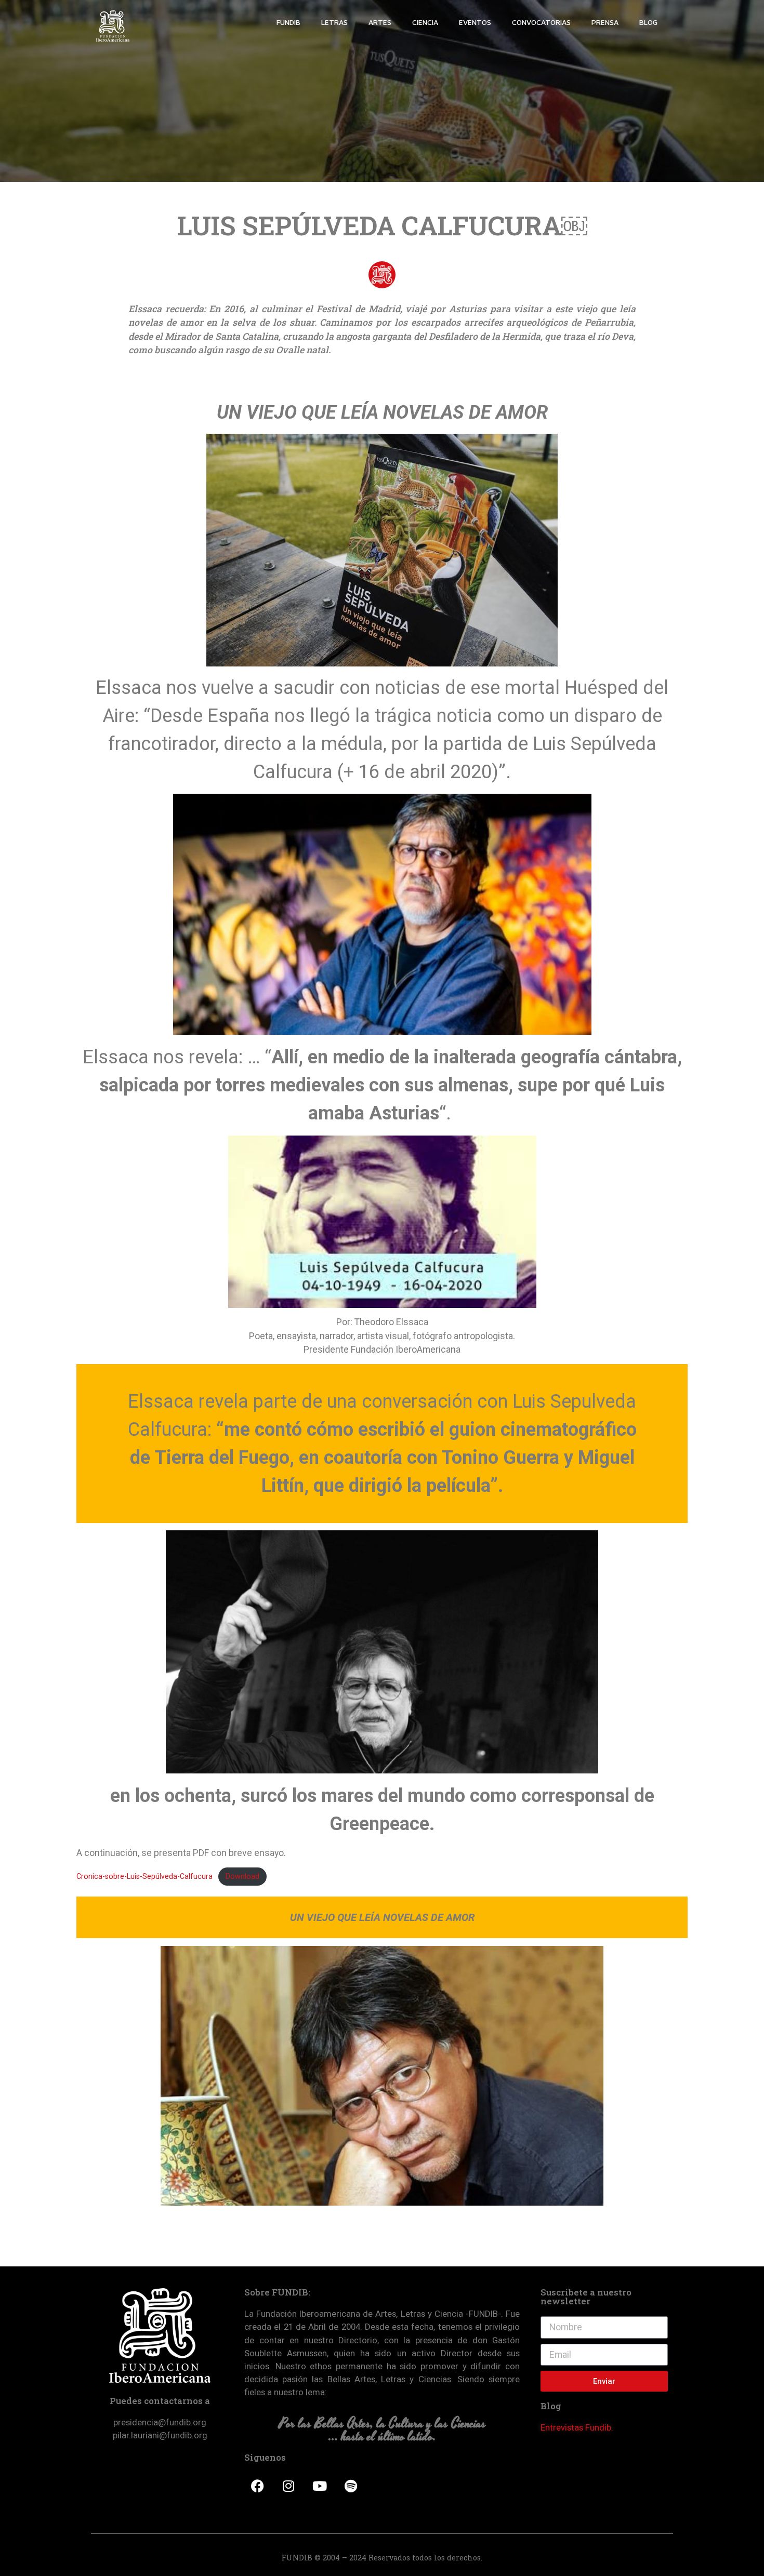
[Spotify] (351, 2486)
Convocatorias (541, 22)
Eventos (475, 22)
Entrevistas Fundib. (577, 2427)
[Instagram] (288, 2486)
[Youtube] (320, 2486)
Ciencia (425, 22)
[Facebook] (257, 2486)
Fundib (288, 22)
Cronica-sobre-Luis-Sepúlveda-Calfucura (144, 1876)
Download (242, 1876)
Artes (380, 22)
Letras (334, 22)
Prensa (605, 22)
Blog (648, 22)
